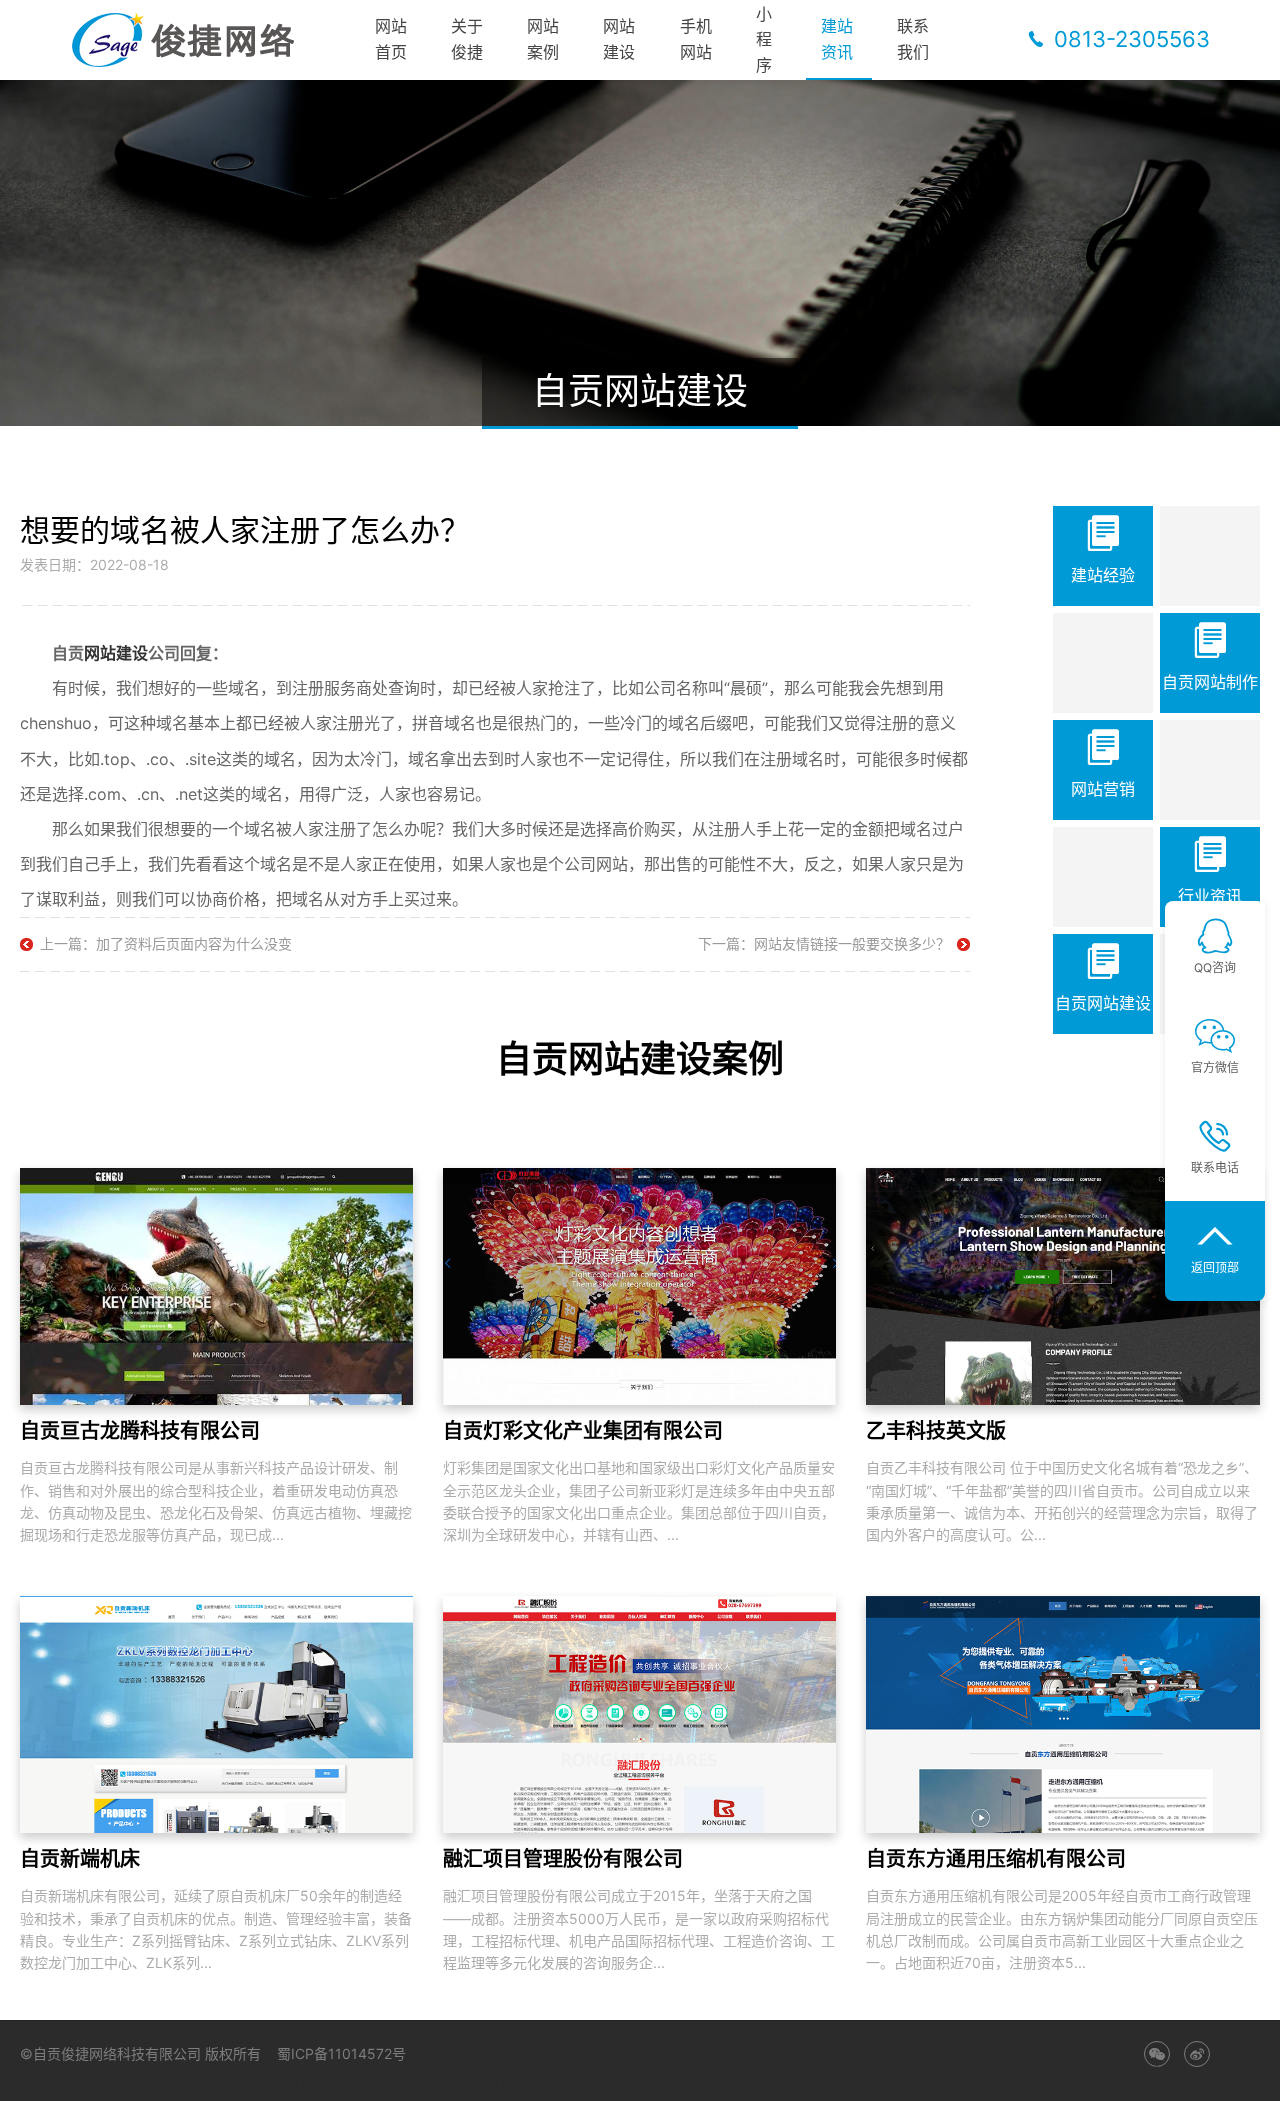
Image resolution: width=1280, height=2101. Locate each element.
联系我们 (913, 39)
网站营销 (1103, 789)
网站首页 (391, 39)
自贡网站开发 (121, 2085)
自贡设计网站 (1064, 2073)
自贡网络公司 (205, 2073)
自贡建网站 (50, 2085)
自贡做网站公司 (305, 2085)
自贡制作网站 (886, 2073)
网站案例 (543, 39)
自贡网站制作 (1210, 682)
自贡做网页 (815, 2073)
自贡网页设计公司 (975, 2073)
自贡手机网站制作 (489, 2085)
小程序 (764, 39)
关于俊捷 (467, 39)
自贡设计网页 (436, 2073)
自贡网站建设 (1103, 1003)
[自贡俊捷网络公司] (190, 40)
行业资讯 (1210, 896)
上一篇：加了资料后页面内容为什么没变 (166, 943)
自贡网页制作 (744, 2073)
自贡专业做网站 (394, 2085)
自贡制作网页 (590, 2073)
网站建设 (619, 39)
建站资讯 (837, 39)
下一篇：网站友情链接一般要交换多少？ (824, 943)
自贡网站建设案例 (640, 1059)
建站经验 (1103, 575)
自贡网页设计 (667, 2073)
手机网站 (696, 39)
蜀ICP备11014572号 (341, 2053)
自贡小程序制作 (122, 2073)
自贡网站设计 (359, 2073)
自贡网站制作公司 (1153, 2073)
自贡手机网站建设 (210, 2085)
